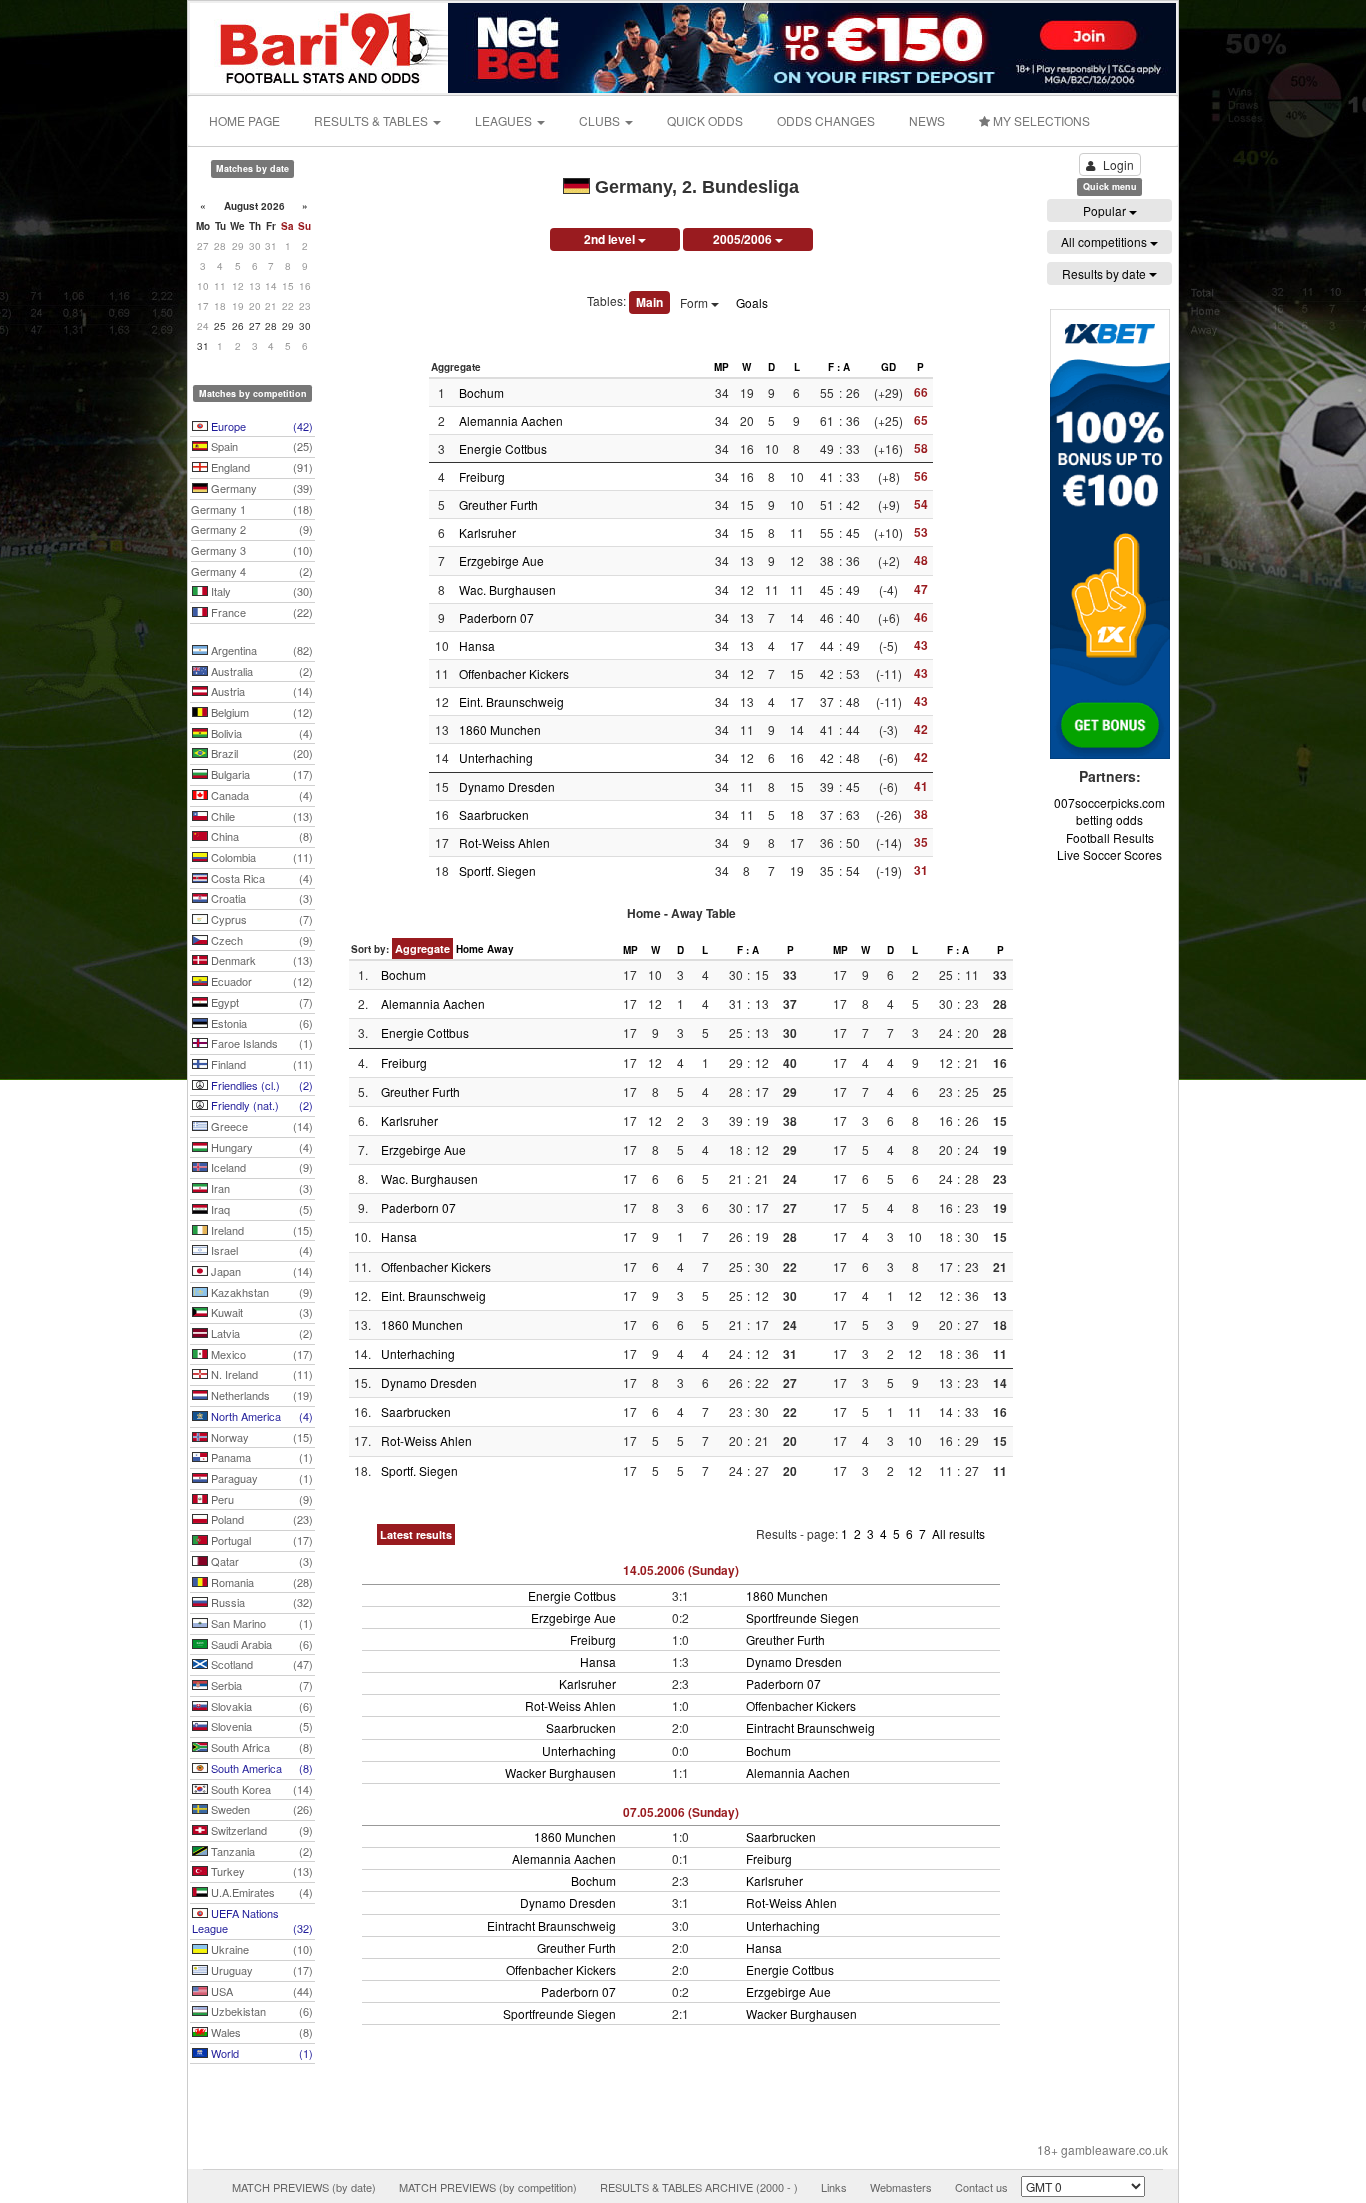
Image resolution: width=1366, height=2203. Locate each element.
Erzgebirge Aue (501, 560)
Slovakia (260, 1706)
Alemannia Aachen (511, 420)
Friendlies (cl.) (260, 1085)
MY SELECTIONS (1040, 120)
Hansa (477, 645)
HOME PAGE (244, 120)
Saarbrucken (494, 814)
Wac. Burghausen (507, 589)
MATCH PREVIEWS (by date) (304, 2187)
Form (695, 302)
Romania (260, 1582)
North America (260, 1416)
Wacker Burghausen (560, 1772)
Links (834, 2187)
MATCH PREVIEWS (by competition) (488, 2187)
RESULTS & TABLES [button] (372, 120)
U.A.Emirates (260, 1892)
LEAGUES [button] (505, 120)
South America (260, 1768)
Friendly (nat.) (260, 1105)
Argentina (260, 650)
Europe (260, 426)
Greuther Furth (498, 504)
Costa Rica (260, 878)
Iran (260, 1188)
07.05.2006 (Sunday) (681, 1812)
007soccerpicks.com (1109, 802)
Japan (260, 1271)
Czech (260, 940)
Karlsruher (487, 532)
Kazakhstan (260, 1292)
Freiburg (482, 476)
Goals (752, 302)
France (260, 612)
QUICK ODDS (705, 120)
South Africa (260, 1747)
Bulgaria (260, 774)
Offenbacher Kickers (514, 673)
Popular (1106, 210)
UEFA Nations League (252, 1921)
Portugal (260, 1540)
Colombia (260, 857)
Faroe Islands (260, 1043)
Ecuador (260, 981)
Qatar (260, 1561)
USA (260, 1991)
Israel (260, 1250)
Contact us (981, 2187)
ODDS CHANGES (826, 120)
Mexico (260, 1354)
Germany (260, 488)
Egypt (260, 1002)
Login (1118, 164)
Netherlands (260, 1395)
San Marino (260, 1623)
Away (500, 949)
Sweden (260, 1809)
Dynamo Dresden (507, 786)
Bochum (481, 392)
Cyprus (260, 919)
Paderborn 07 (496, 617)
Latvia (260, 1333)
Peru (260, 1499)
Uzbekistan (260, 2011)
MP (721, 367)
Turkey (260, 1871)
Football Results (1110, 837)
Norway (260, 1437)
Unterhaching (496, 757)
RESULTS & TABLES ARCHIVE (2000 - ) (699, 2187)
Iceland (260, 1167)
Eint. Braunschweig (511, 701)
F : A (839, 367)
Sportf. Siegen (497, 870)
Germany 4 (252, 571)
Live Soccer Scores (1109, 854)
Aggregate (422, 948)
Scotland (260, 1664)
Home (470, 949)
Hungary (260, 1147)
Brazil (260, 753)
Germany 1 (252, 509)
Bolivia (260, 733)
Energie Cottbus (503, 448)
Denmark (260, 960)
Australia (260, 671)
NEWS (927, 120)
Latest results (416, 1534)
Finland (260, 1064)
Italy (260, 591)
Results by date (1105, 273)
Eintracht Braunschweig (810, 1727)
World (260, 2053)
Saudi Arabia (260, 1644)
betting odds (1109, 819)
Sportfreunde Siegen (802, 1617)
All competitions (1105, 241)
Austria (260, 691)
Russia (260, 1602)
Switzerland (260, 1830)
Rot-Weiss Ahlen (504, 842)
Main (649, 302)
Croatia (260, 898)
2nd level (611, 239)
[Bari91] (320, 45)
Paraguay (260, 1478)
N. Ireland (260, 1374)
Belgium (260, 712)
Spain (260, 446)
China (260, 836)
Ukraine (260, 1949)
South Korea (260, 1789)
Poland (260, 1519)
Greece (260, 1126)
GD (888, 367)
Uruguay (260, 1970)
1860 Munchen (500, 729)
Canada (260, 795)
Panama (260, 1457)
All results (958, 1533)
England (260, 467)
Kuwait (260, 1312)
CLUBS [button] (601, 120)
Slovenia (260, 1726)
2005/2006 (744, 239)
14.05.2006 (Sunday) (681, 1570)
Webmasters (901, 2187)
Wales (260, 2032)
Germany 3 (252, 550)
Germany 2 (252, 529)
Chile (260, 816)
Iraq (260, 1209)
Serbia (260, 1685)
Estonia (260, 1023)
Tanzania (260, 1851)
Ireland (260, 1230)
